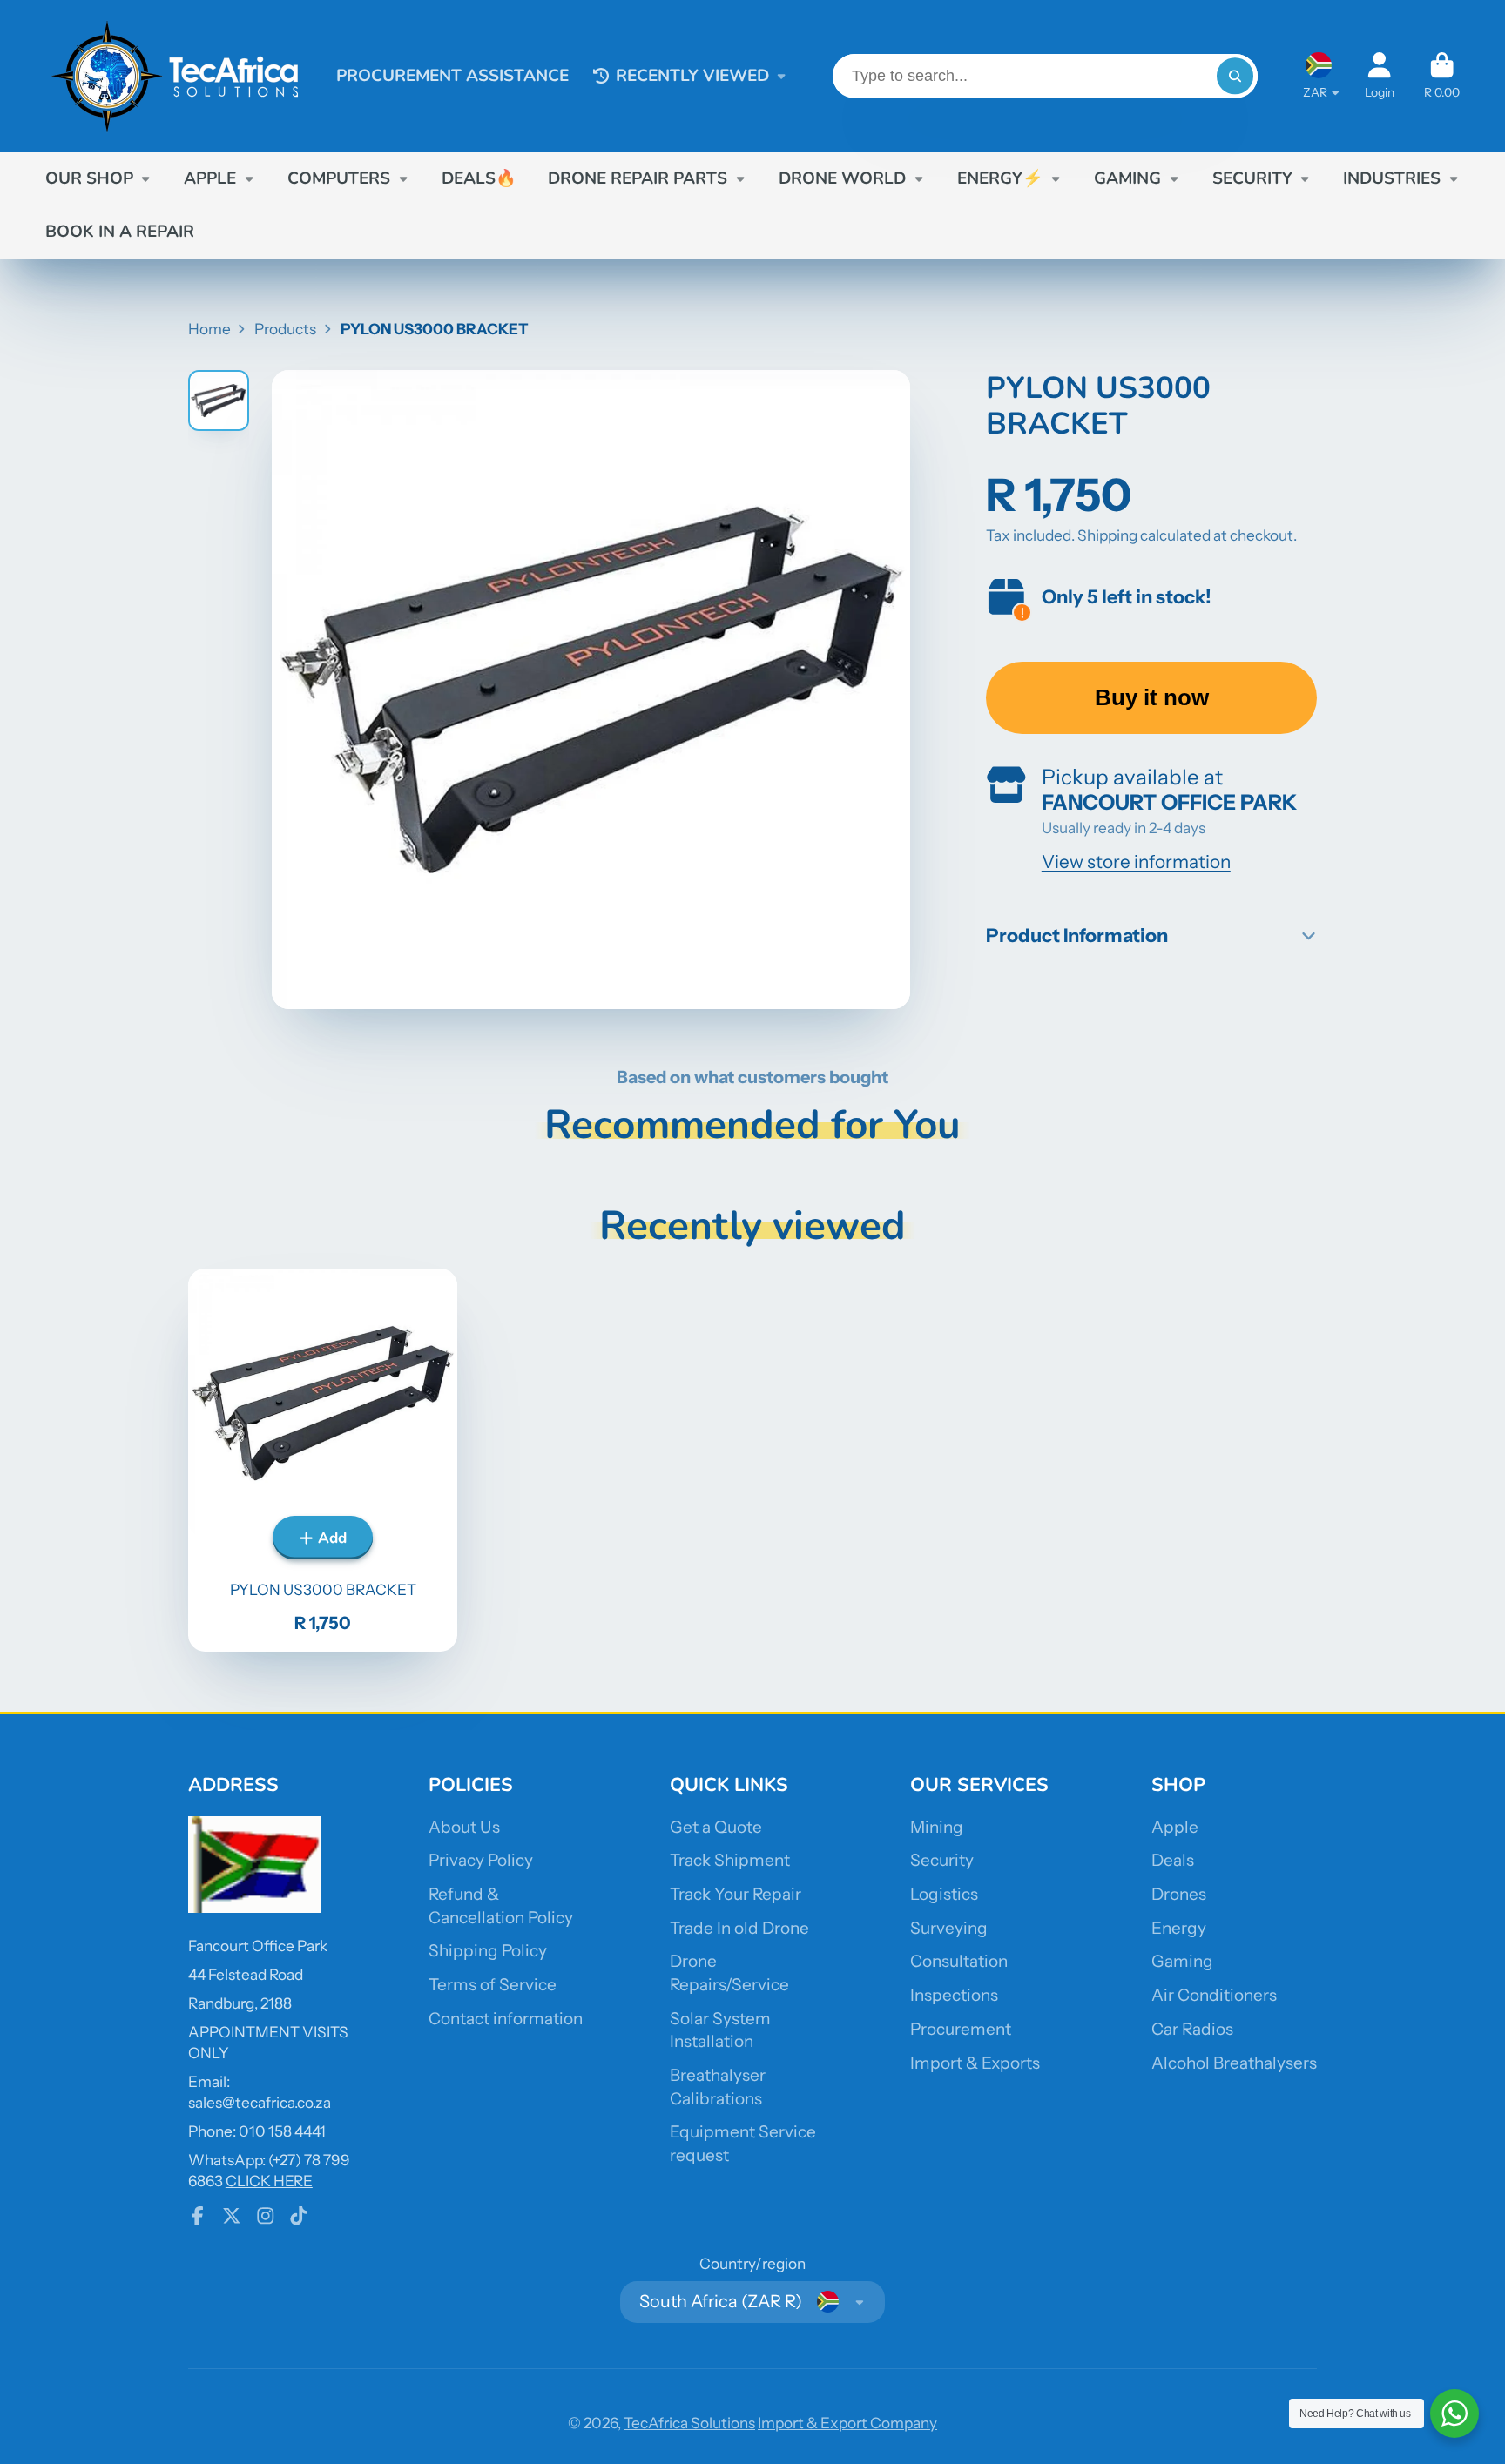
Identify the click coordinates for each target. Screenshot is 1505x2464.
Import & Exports (975, 2063)
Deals (1173, 1860)
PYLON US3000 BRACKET (323, 1460)
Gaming (1182, 1961)
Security (942, 1860)
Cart (1442, 76)
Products (285, 329)
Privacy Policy (481, 1860)
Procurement (961, 2029)
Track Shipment (730, 1860)
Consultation (959, 1961)
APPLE (210, 178)
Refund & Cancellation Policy (501, 1906)
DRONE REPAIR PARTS (638, 178)
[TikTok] (299, 2216)
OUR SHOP (89, 178)
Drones (1179, 1894)
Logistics (944, 1894)
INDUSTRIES (1392, 178)
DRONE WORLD (842, 178)
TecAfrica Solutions (689, 2423)
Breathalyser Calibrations (718, 2087)
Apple (1175, 1827)
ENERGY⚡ (1000, 178)
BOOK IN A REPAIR (120, 232)
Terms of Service (493, 1985)
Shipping (1107, 535)
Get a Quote (716, 1827)
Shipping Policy (488, 1951)
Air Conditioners (1214, 1995)
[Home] (176, 76)
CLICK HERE (269, 2181)
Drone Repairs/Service (729, 1973)
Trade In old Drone (739, 1928)
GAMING (1127, 178)
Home (209, 329)
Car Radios (1192, 2029)
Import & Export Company (847, 2423)
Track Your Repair (736, 1894)
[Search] (1235, 76)
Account (1380, 76)
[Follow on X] (232, 2216)
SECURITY (1252, 178)
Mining (937, 1827)
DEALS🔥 (479, 178)
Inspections (954, 1995)
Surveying (949, 1928)
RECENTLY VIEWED (692, 76)
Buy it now (1152, 697)
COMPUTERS (339, 178)
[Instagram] (266, 2216)
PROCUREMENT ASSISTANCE (452, 76)
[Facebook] (198, 2216)
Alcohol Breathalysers (1234, 2063)
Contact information (506, 2019)
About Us (464, 1827)
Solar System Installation (720, 2030)
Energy (1179, 1928)
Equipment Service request (743, 2144)
